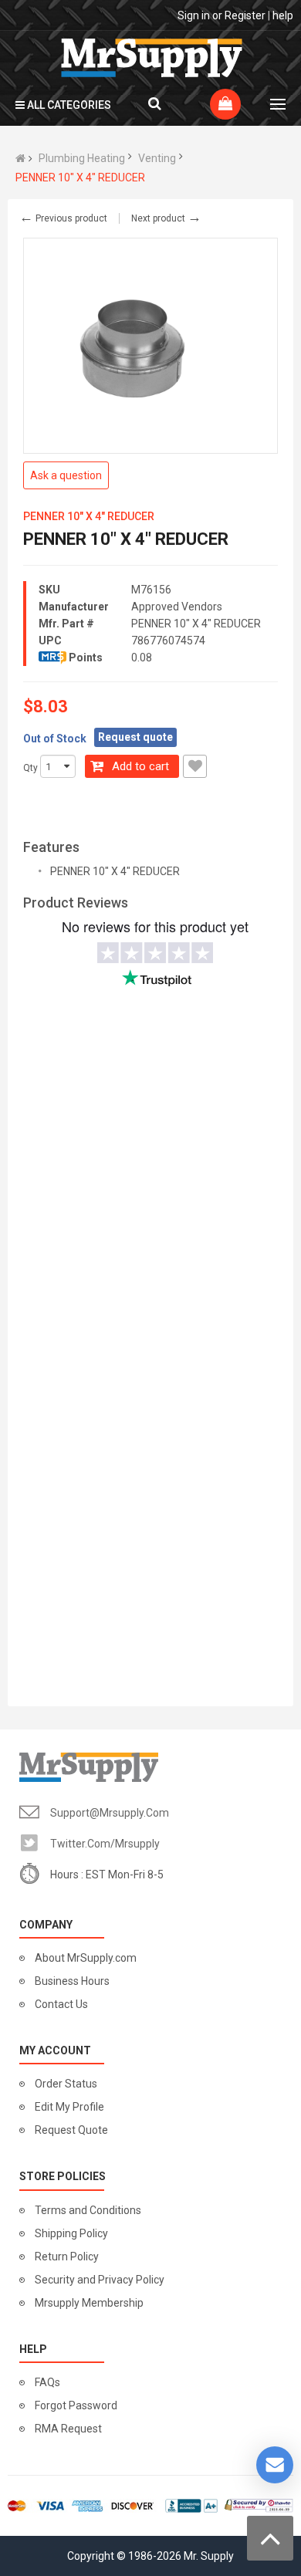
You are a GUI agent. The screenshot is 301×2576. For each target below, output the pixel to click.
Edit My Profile (69, 2107)
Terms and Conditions (88, 2210)
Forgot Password (76, 2405)
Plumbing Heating (82, 158)
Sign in (194, 15)
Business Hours (72, 1981)
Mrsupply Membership (89, 2303)
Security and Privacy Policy (100, 2280)
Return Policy (67, 2257)
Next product (166, 218)
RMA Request (68, 2429)
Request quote (135, 737)
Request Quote (71, 2130)
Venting (157, 158)
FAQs (47, 2382)
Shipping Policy (71, 2233)
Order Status (66, 2084)
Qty (30, 768)
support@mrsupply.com (110, 1813)
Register (245, 15)
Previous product (63, 218)
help (283, 15)
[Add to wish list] (195, 766)
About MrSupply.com (86, 1958)
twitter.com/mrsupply (105, 1844)
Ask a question (66, 475)
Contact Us (61, 2004)
